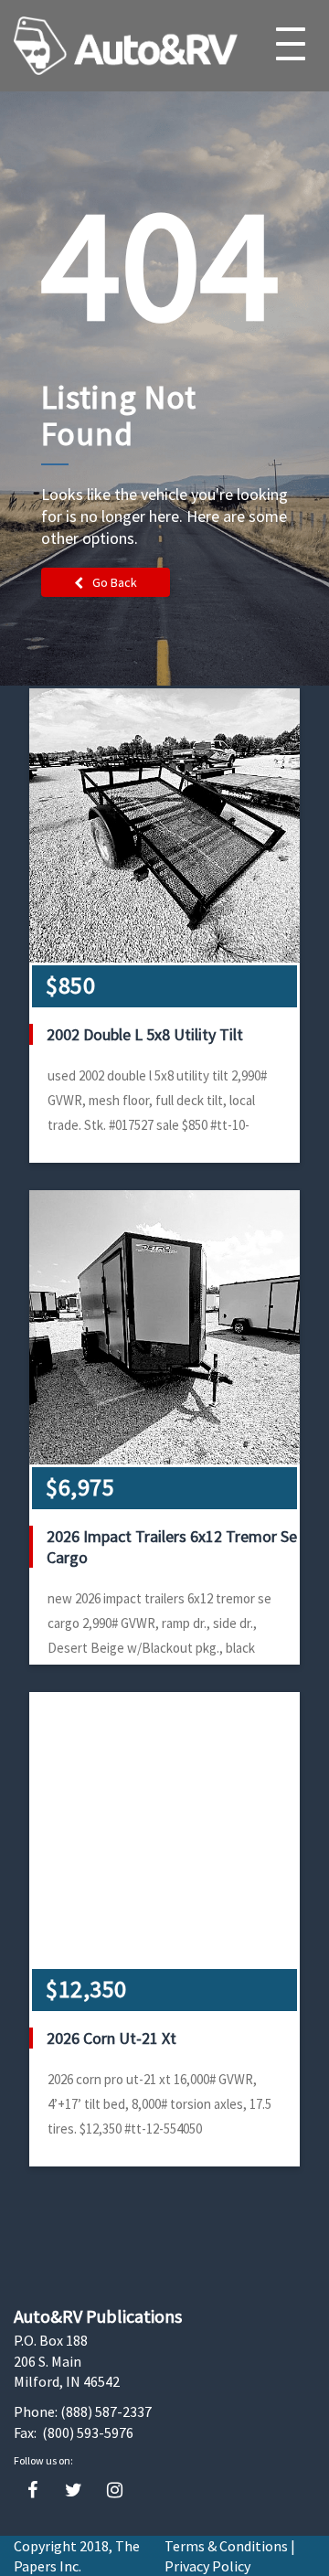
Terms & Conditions (226, 2546)
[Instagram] (115, 2491)
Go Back (115, 582)
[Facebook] (32, 2491)
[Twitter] (74, 2491)
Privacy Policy (207, 2566)
